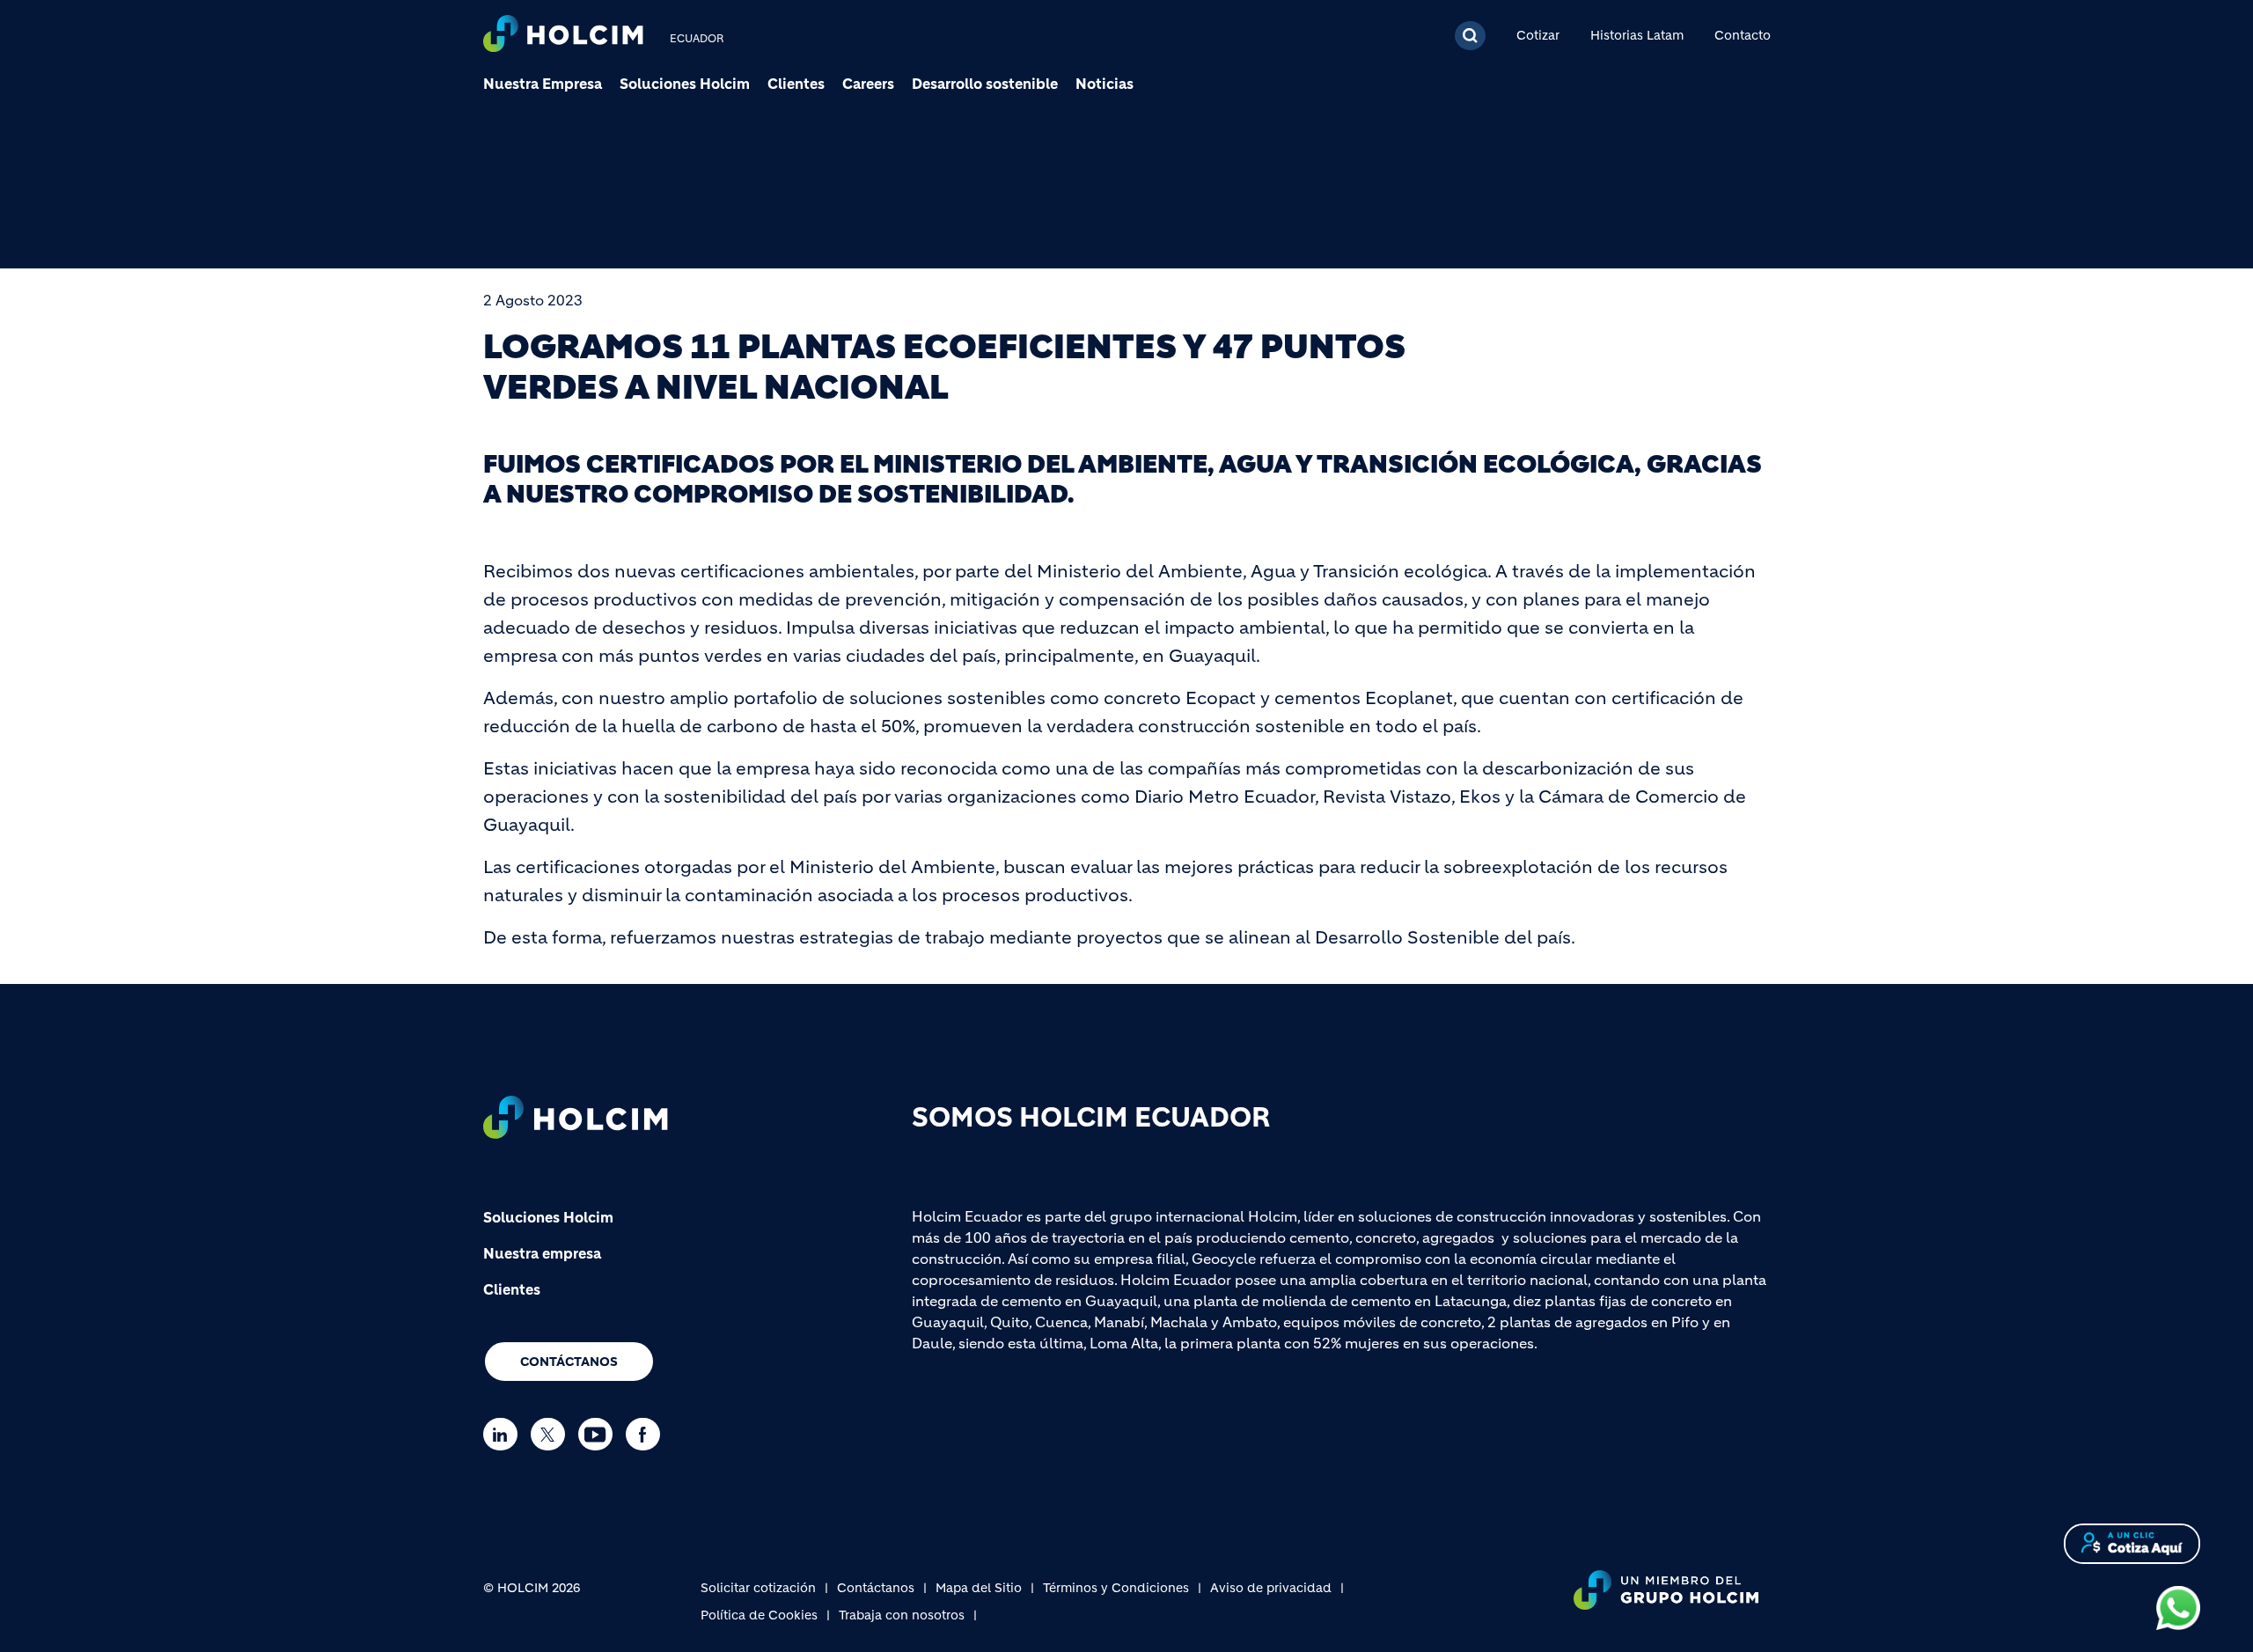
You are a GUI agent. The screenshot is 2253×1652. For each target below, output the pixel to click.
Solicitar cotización (758, 1588)
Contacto (1743, 35)
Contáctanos (569, 1362)
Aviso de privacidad (1271, 1588)
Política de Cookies (759, 1615)
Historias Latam (1637, 35)
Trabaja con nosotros (902, 1615)
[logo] (563, 36)
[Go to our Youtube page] (600, 1434)
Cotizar (1538, 35)
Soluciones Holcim (685, 84)
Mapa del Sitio (979, 1588)
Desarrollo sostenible (985, 84)
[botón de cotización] (2132, 1542)
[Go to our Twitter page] (552, 1434)
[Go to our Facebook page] (647, 1434)
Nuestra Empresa (543, 84)
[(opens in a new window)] (2178, 1607)
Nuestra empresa (542, 1253)
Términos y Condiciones (1116, 1588)
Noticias (1104, 84)
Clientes (796, 84)
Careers (868, 84)
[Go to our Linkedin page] (505, 1434)
